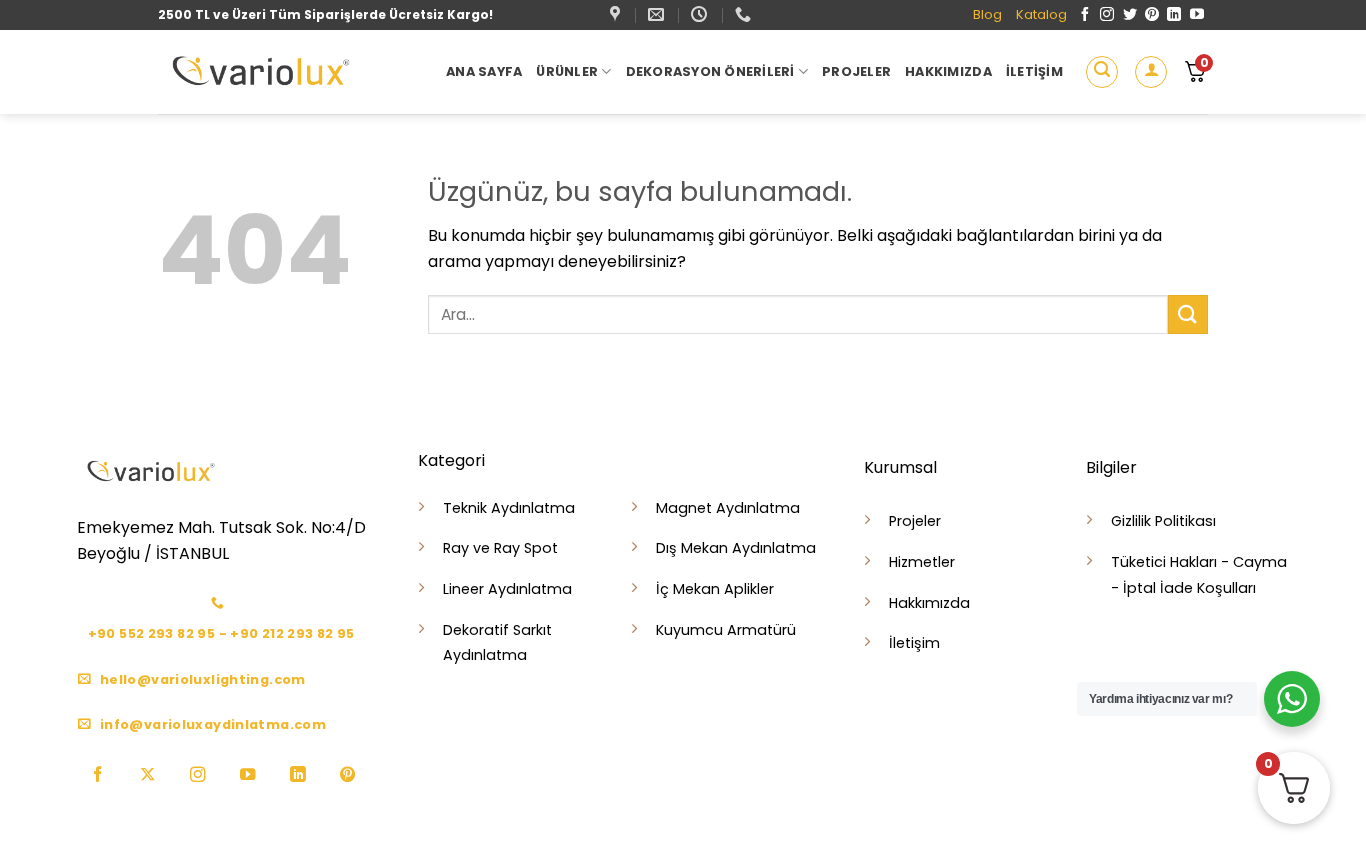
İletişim (1034, 71)
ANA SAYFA (484, 71)
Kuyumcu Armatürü (726, 630)
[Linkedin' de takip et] (1174, 15)
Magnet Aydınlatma (728, 508)
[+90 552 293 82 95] (745, 14)
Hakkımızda (948, 71)
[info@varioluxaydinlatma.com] (658, 14)
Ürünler (567, 71)
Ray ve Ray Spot (500, 548)
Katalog (1041, 14)
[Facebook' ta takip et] (1085, 15)
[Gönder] (1188, 314)
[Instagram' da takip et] (1107, 15)
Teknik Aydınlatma (509, 508)
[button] (1102, 72)
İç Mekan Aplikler (715, 589)
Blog (987, 14)
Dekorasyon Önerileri (710, 71)
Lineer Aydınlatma (507, 589)
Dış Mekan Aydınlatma (736, 548)
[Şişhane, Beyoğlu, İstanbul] (617, 14)
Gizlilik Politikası (1163, 521)
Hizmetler (922, 562)
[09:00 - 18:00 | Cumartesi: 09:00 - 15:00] (701, 14)
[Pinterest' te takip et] (1152, 15)
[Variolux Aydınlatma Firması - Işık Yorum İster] (287, 72)
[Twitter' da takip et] (1130, 15)
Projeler (856, 71)
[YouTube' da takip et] (1197, 15)
